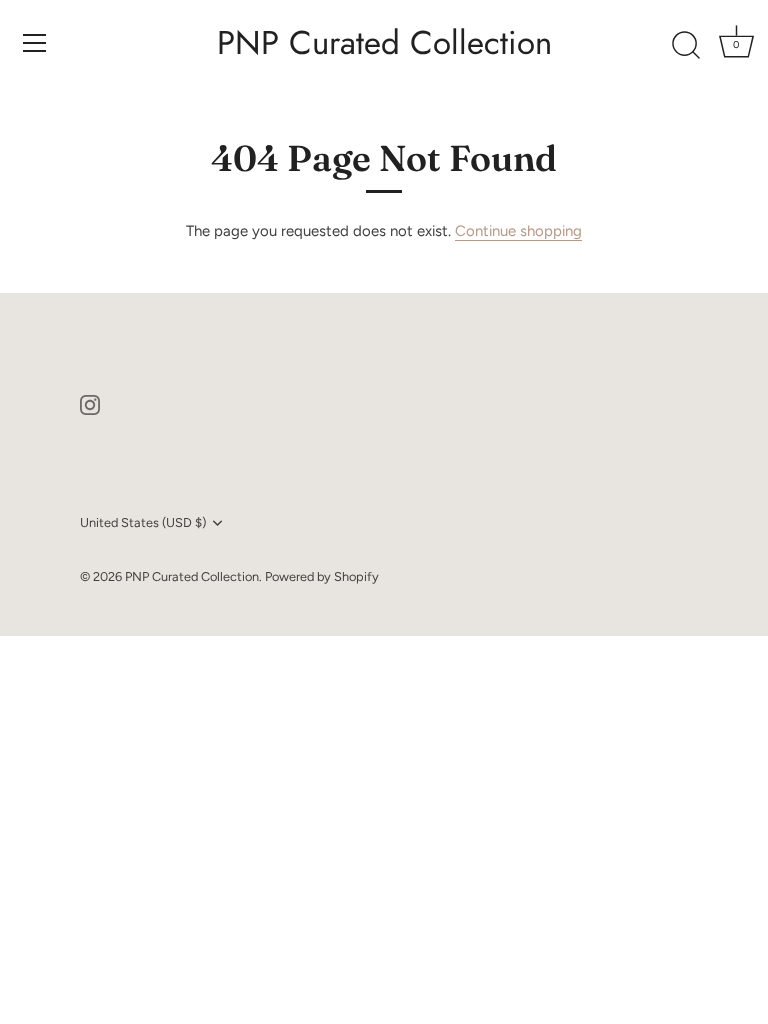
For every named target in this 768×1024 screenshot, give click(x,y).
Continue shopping (518, 231)
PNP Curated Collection (384, 43)
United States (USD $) (143, 522)
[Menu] (35, 43)
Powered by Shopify (322, 576)
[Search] (686, 46)
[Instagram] (90, 404)
